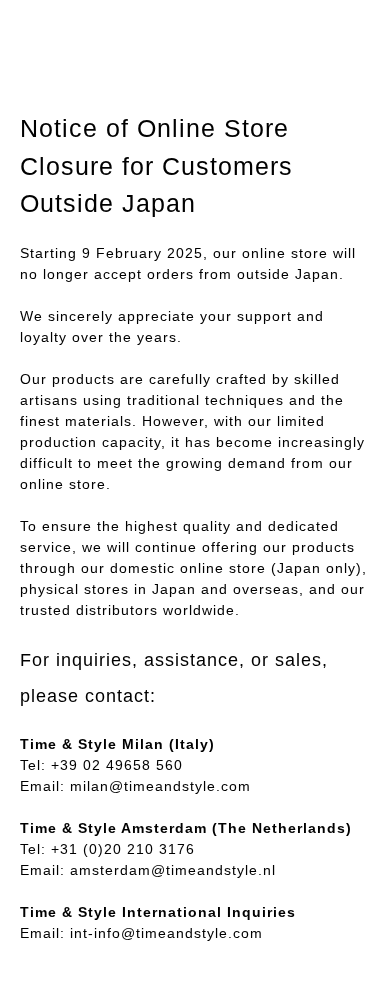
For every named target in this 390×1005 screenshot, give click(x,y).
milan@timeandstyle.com (160, 786)
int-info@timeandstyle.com (166, 933)
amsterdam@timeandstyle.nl (173, 870)
